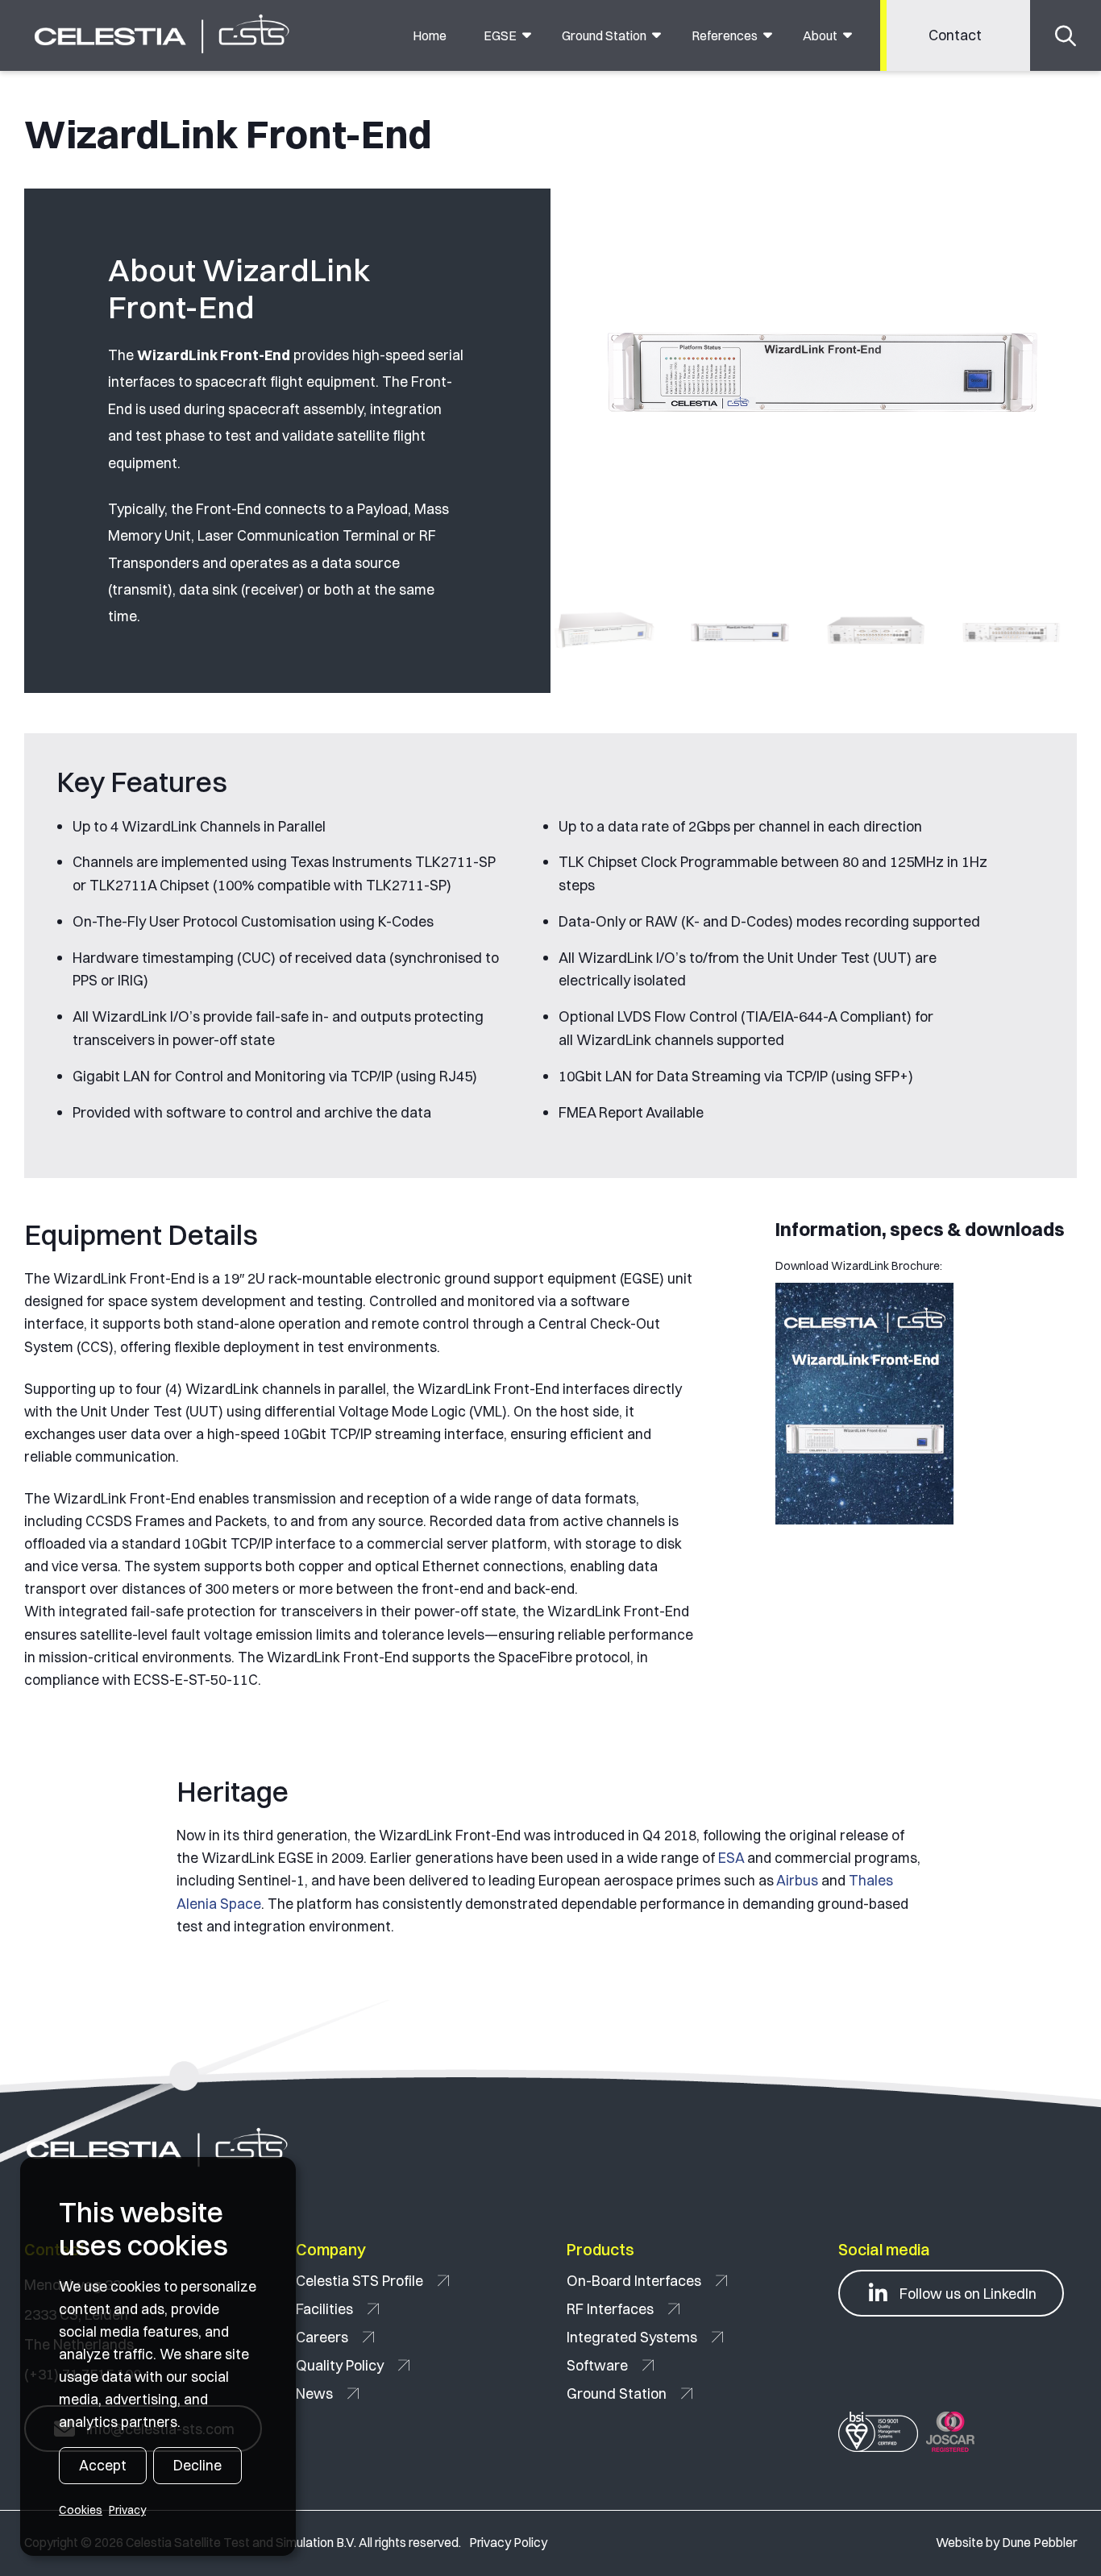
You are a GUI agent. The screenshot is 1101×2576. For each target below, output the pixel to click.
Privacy (127, 2510)
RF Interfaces (610, 2309)
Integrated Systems (632, 2337)
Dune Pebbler (1039, 2543)
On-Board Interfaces (634, 2281)
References (725, 35)
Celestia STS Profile (359, 2281)
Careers (322, 2337)
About (820, 35)
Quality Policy (340, 2365)
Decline (197, 2465)
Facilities (324, 2309)
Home (430, 35)
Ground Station (604, 35)
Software (597, 2365)
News (314, 2393)
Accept (103, 2465)
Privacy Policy (508, 2543)
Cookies (81, 2510)
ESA (731, 1858)
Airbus (797, 1880)
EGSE (500, 35)
